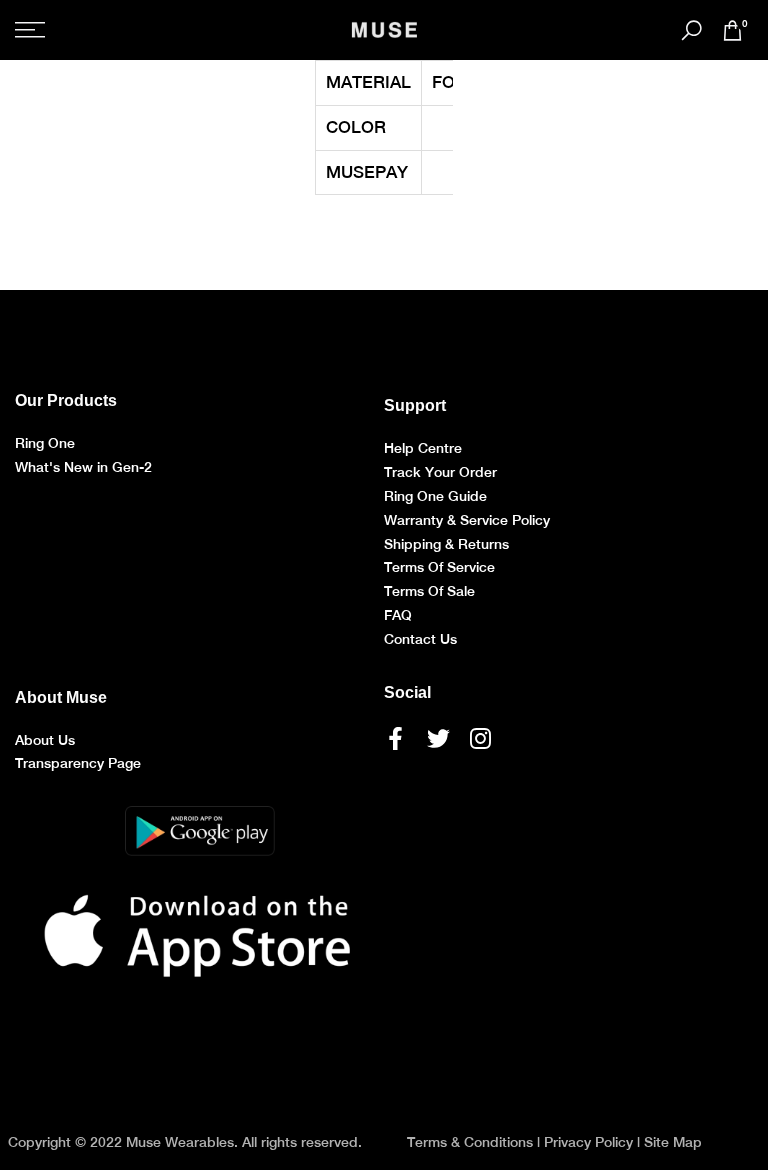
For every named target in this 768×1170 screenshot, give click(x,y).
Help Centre (423, 448)
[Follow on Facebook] (395, 739)
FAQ (398, 615)
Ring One (45, 443)
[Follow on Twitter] (438, 739)
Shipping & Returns (446, 544)
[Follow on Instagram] (480, 739)
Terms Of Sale (429, 591)
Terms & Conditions (470, 1142)
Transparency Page (78, 763)
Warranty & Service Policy (467, 520)
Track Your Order (440, 472)
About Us (45, 740)
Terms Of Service (439, 567)
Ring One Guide (435, 496)
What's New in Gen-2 (83, 467)
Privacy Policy (588, 1142)
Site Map (673, 1142)
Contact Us (420, 639)
